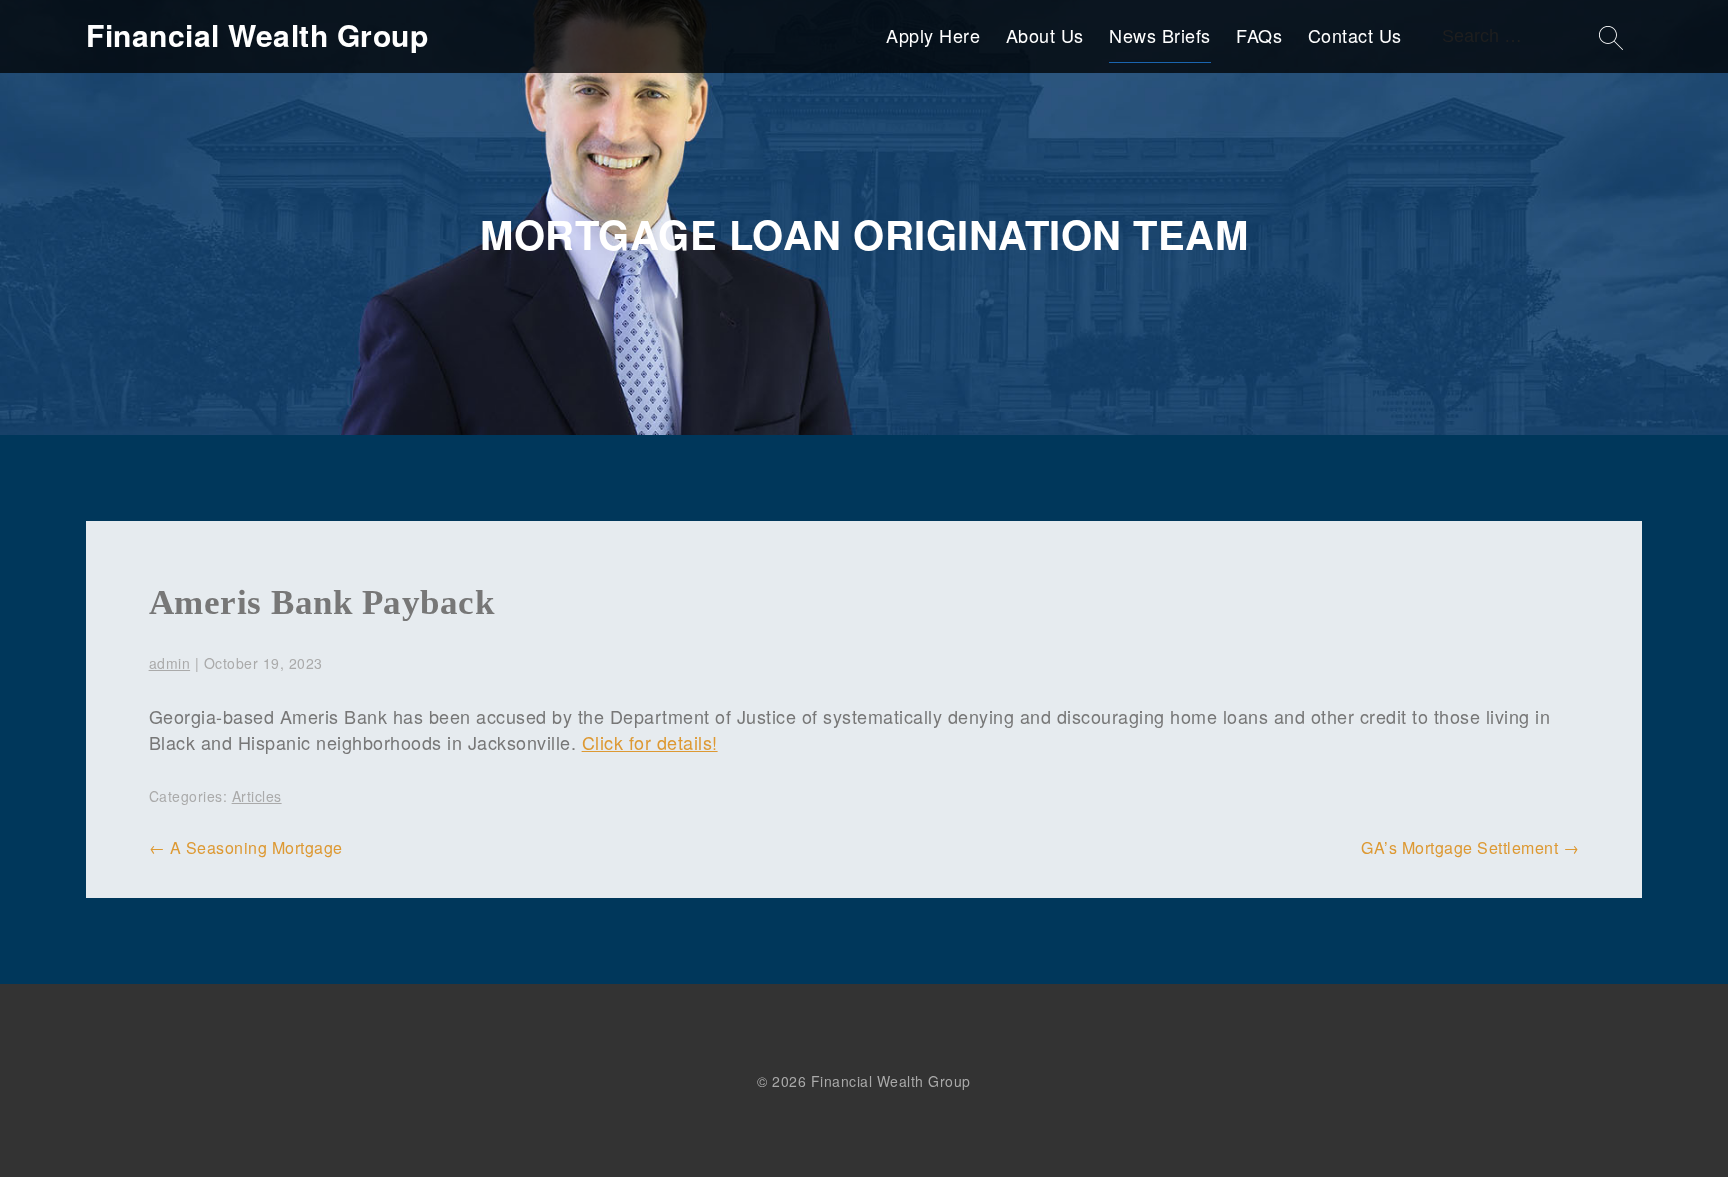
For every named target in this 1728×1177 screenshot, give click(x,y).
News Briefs (1160, 35)
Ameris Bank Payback (322, 602)
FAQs (1259, 35)
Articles (257, 796)
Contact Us (1355, 35)
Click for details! (650, 742)
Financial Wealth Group (257, 35)
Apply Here (933, 35)
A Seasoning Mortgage (246, 847)
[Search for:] (1527, 35)
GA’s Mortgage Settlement (1470, 847)
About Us (1045, 35)
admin (170, 663)
